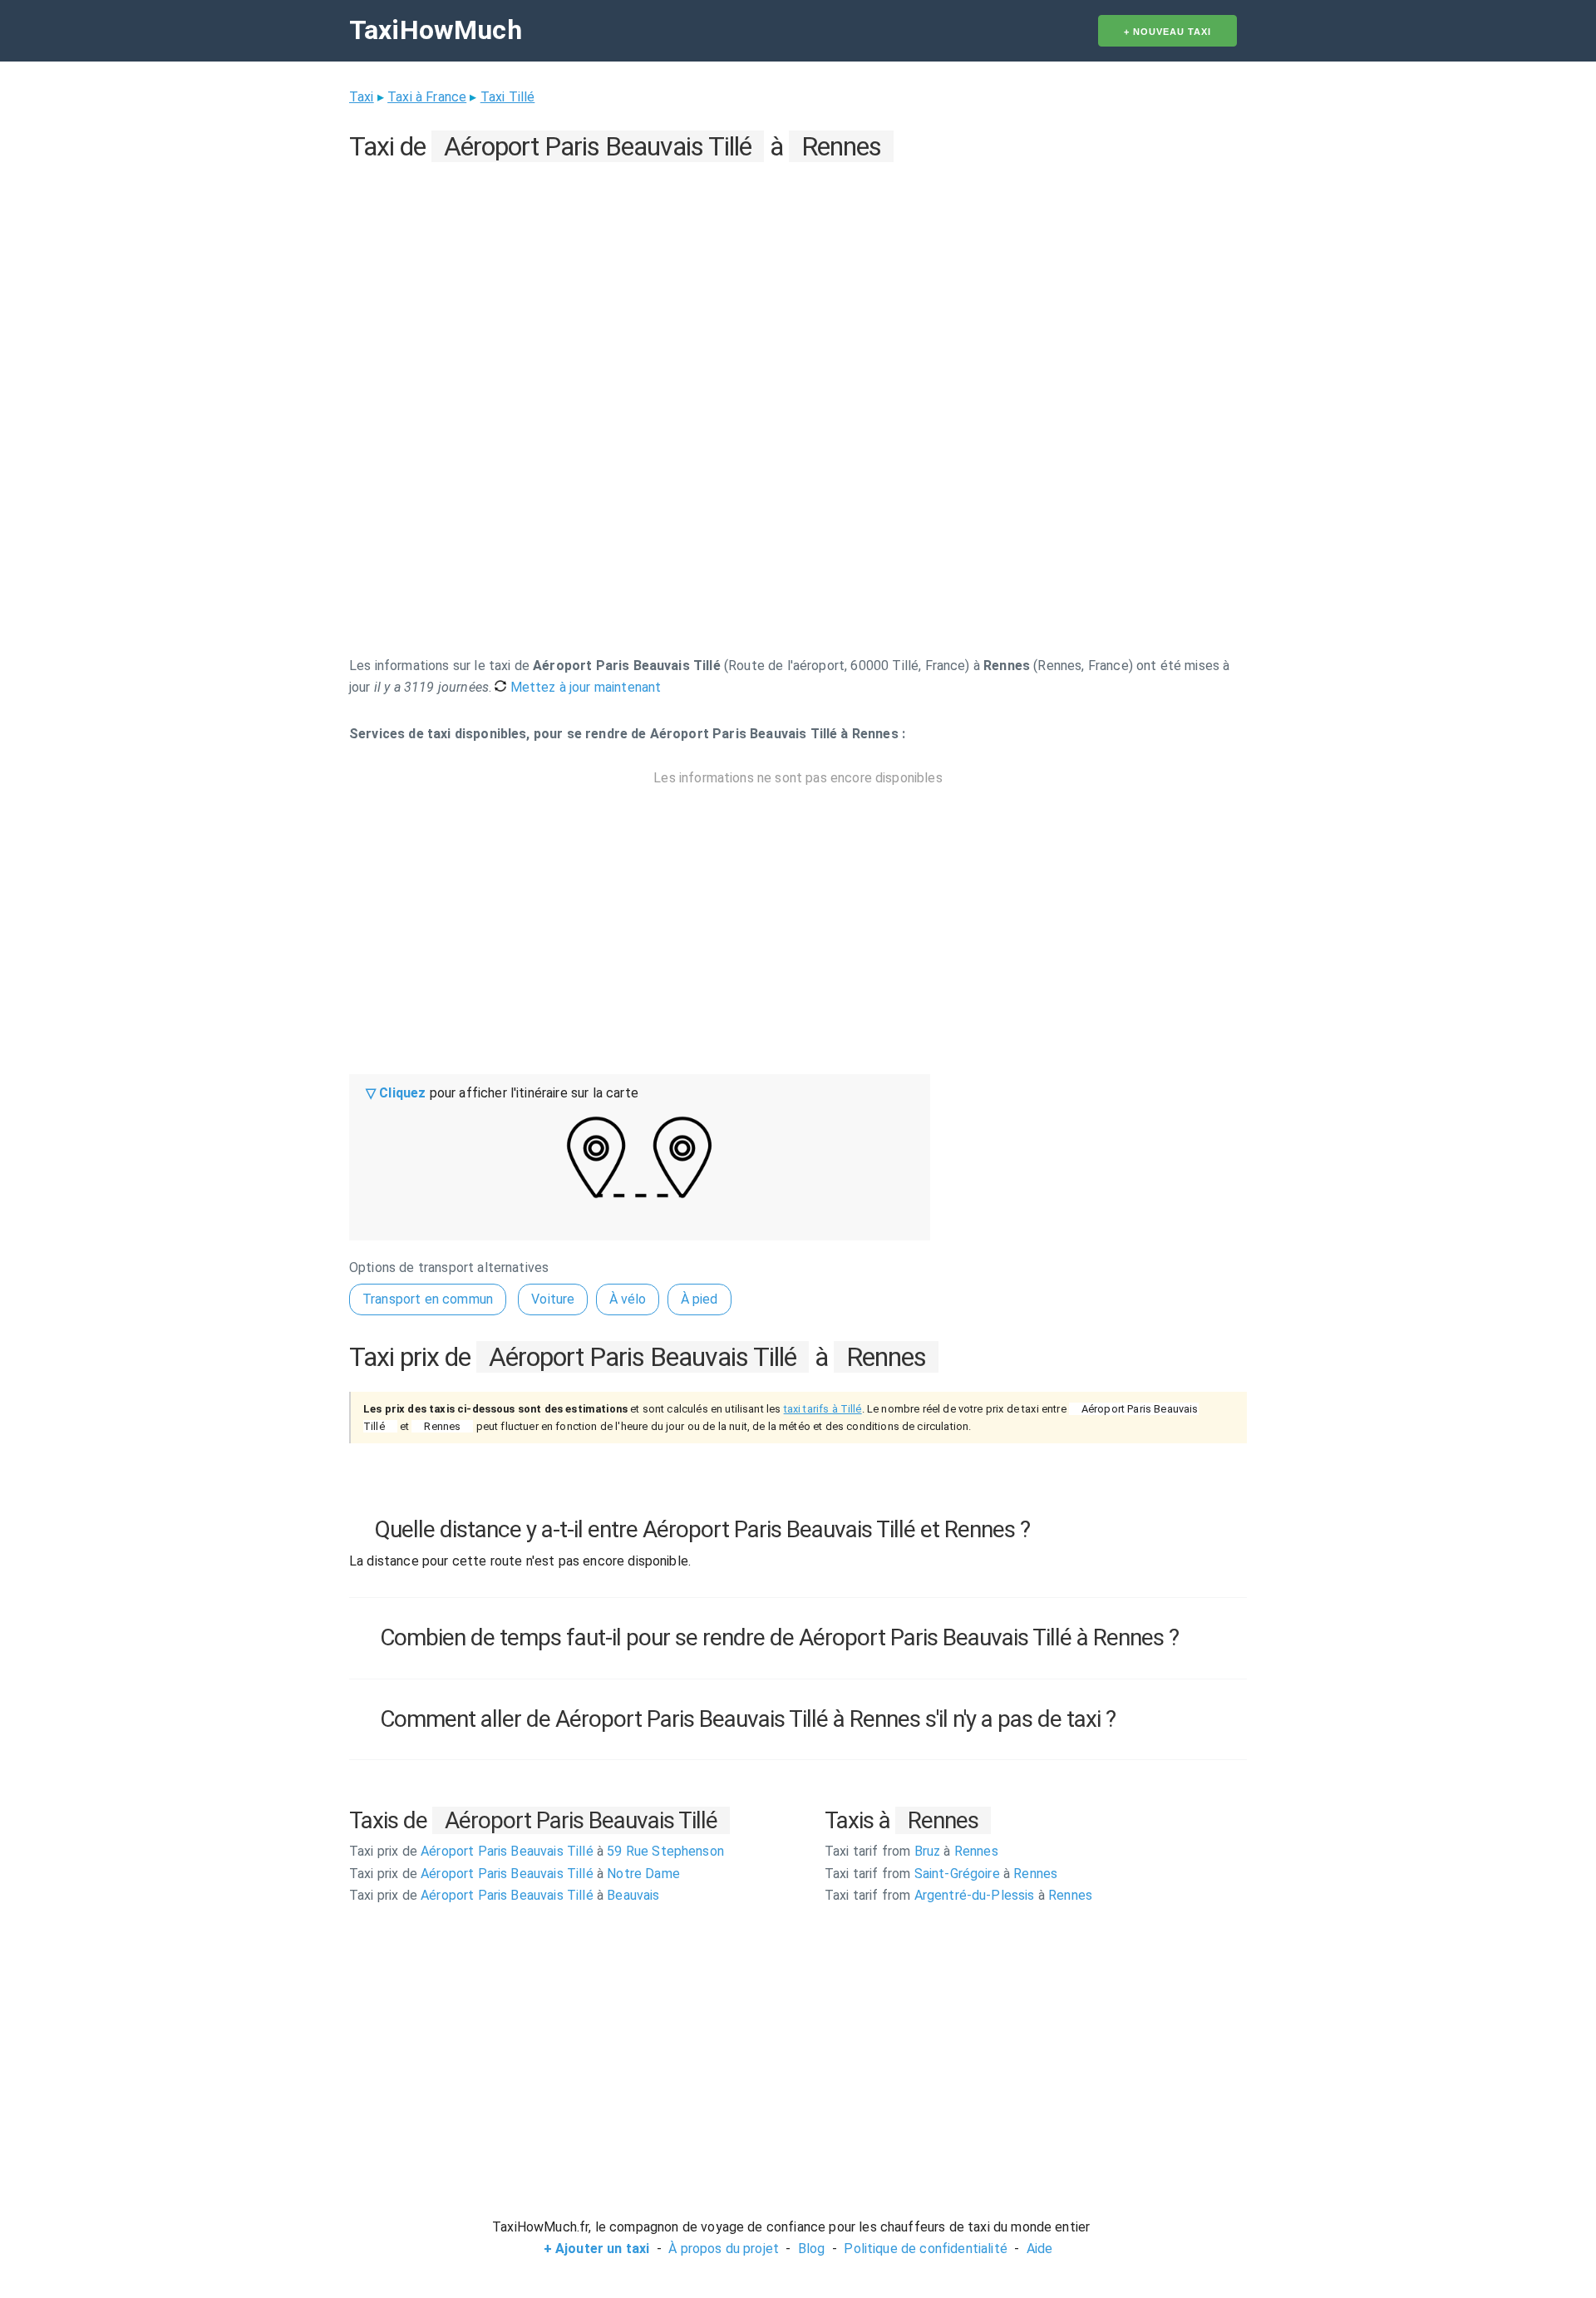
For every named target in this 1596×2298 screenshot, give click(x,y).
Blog (812, 2249)
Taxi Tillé (508, 97)
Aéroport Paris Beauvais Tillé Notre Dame (515, 1874)
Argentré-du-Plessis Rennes (958, 1895)
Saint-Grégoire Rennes (941, 1874)
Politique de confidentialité (925, 2249)
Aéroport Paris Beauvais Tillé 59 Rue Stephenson (537, 1851)
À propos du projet (724, 2249)
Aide (1040, 2249)
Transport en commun (428, 1299)
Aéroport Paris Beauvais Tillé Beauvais (505, 1895)
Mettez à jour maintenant (584, 687)
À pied (699, 1299)
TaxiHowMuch (436, 30)
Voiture (553, 1299)
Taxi (362, 97)
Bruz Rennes (911, 1851)
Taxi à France (427, 97)
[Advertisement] (798, 284)
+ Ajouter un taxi (597, 2249)
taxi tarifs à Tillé (823, 1409)
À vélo (628, 1299)
